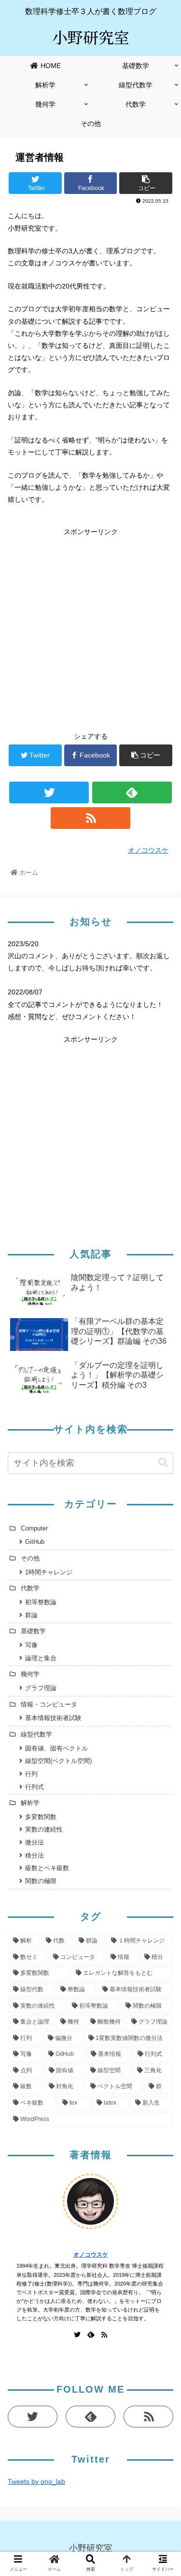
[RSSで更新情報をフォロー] (90, 818)
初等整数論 (41, 1602)
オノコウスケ (91, 2255)
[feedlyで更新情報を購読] (132, 792)
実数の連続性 (44, 1830)
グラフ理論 (41, 1688)
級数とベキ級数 (47, 1868)
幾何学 (30, 1674)
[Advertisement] (90, 628)
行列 (31, 1774)
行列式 (35, 1787)
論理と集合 (41, 1658)
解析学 (30, 1803)
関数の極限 (41, 1881)
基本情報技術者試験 (53, 1718)
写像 (31, 1645)
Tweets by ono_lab (36, 2481)
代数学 (30, 1588)
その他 (30, 1558)
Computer (34, 1529)
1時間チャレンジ (49, 1572)
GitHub (35, 1542)
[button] (162, 1480)
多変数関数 (41, 1817)
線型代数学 (36, 1735)
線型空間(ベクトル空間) (58, 1761)
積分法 (35, 1856)
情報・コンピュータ (49, 1705)
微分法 (35, 1843)
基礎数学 (33, 1631)
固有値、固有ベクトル (56, 1749)
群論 (31, 1615)
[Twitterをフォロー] (49, 792)
